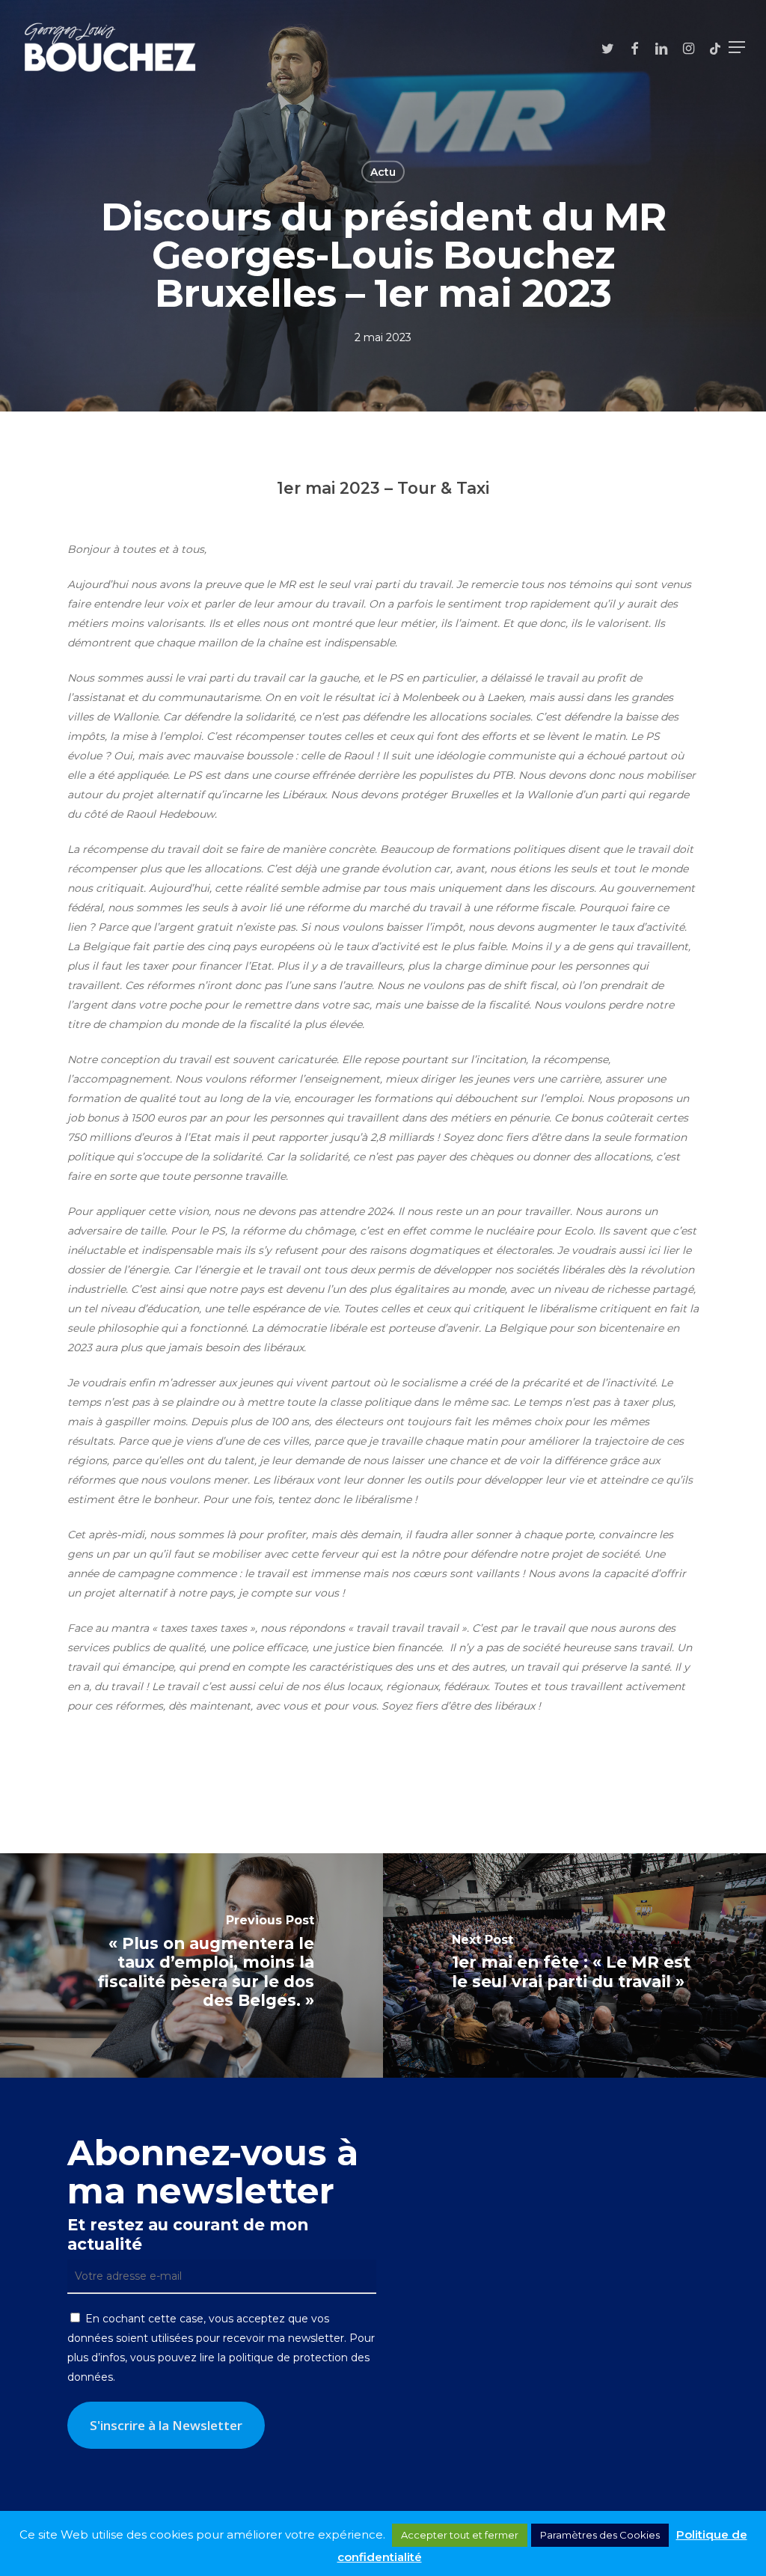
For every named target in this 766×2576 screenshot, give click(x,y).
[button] (737, 47)
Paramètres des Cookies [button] (600, 2535)
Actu (383, 172)
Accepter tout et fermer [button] (460, 2535)
